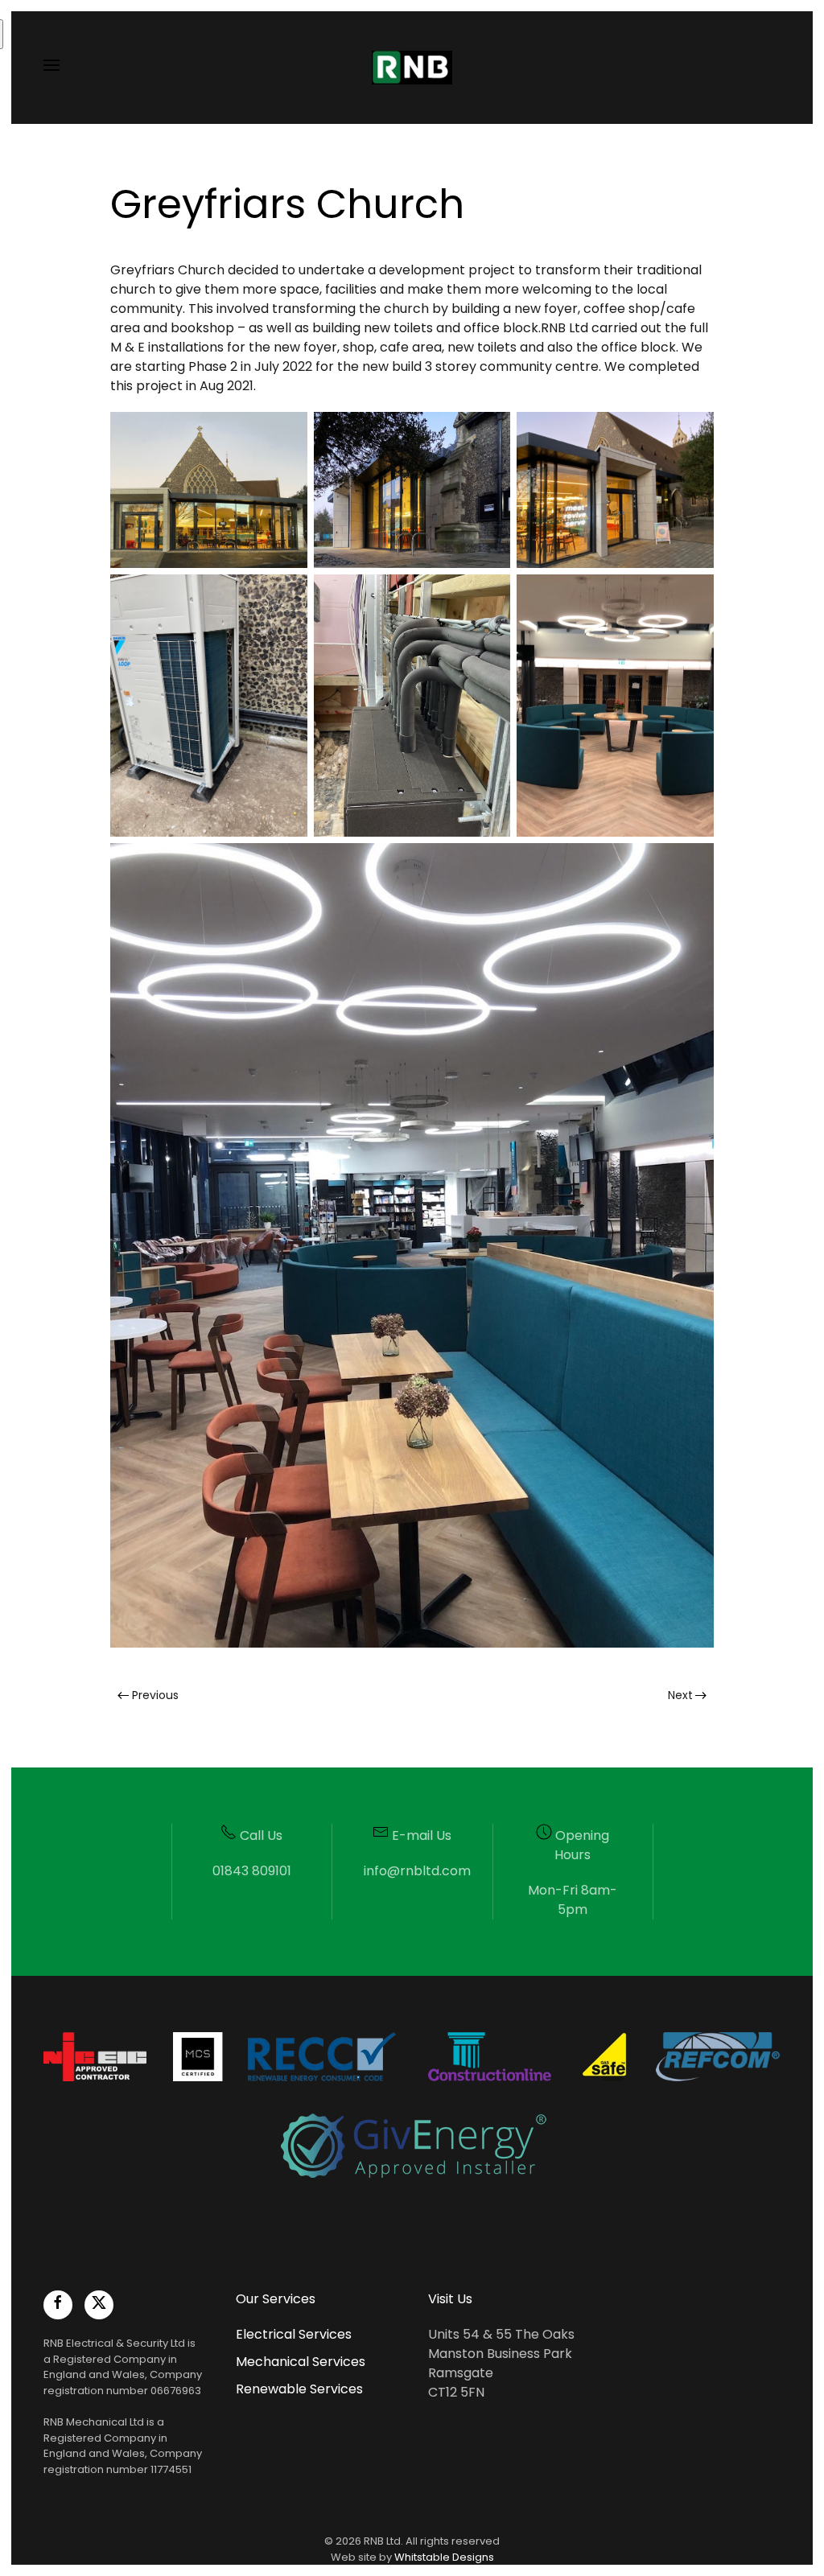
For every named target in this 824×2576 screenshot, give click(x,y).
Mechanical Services (301, 2362)
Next (680, 1695)
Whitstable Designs (444, 2557)
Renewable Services (299, 2389)
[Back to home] (412, 68)
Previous (155, 1695)
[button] (51, 68)
